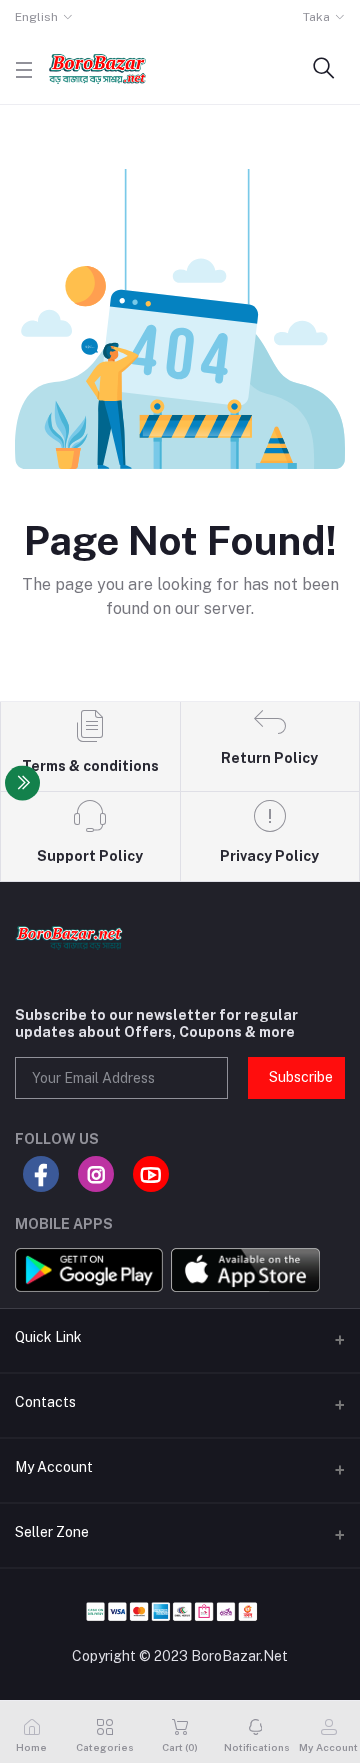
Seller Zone (52, 1532)
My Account (54, 1467)
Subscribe (301, 1077)
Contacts (45, 1402)
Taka (316, 17)
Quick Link (48, 1337)
